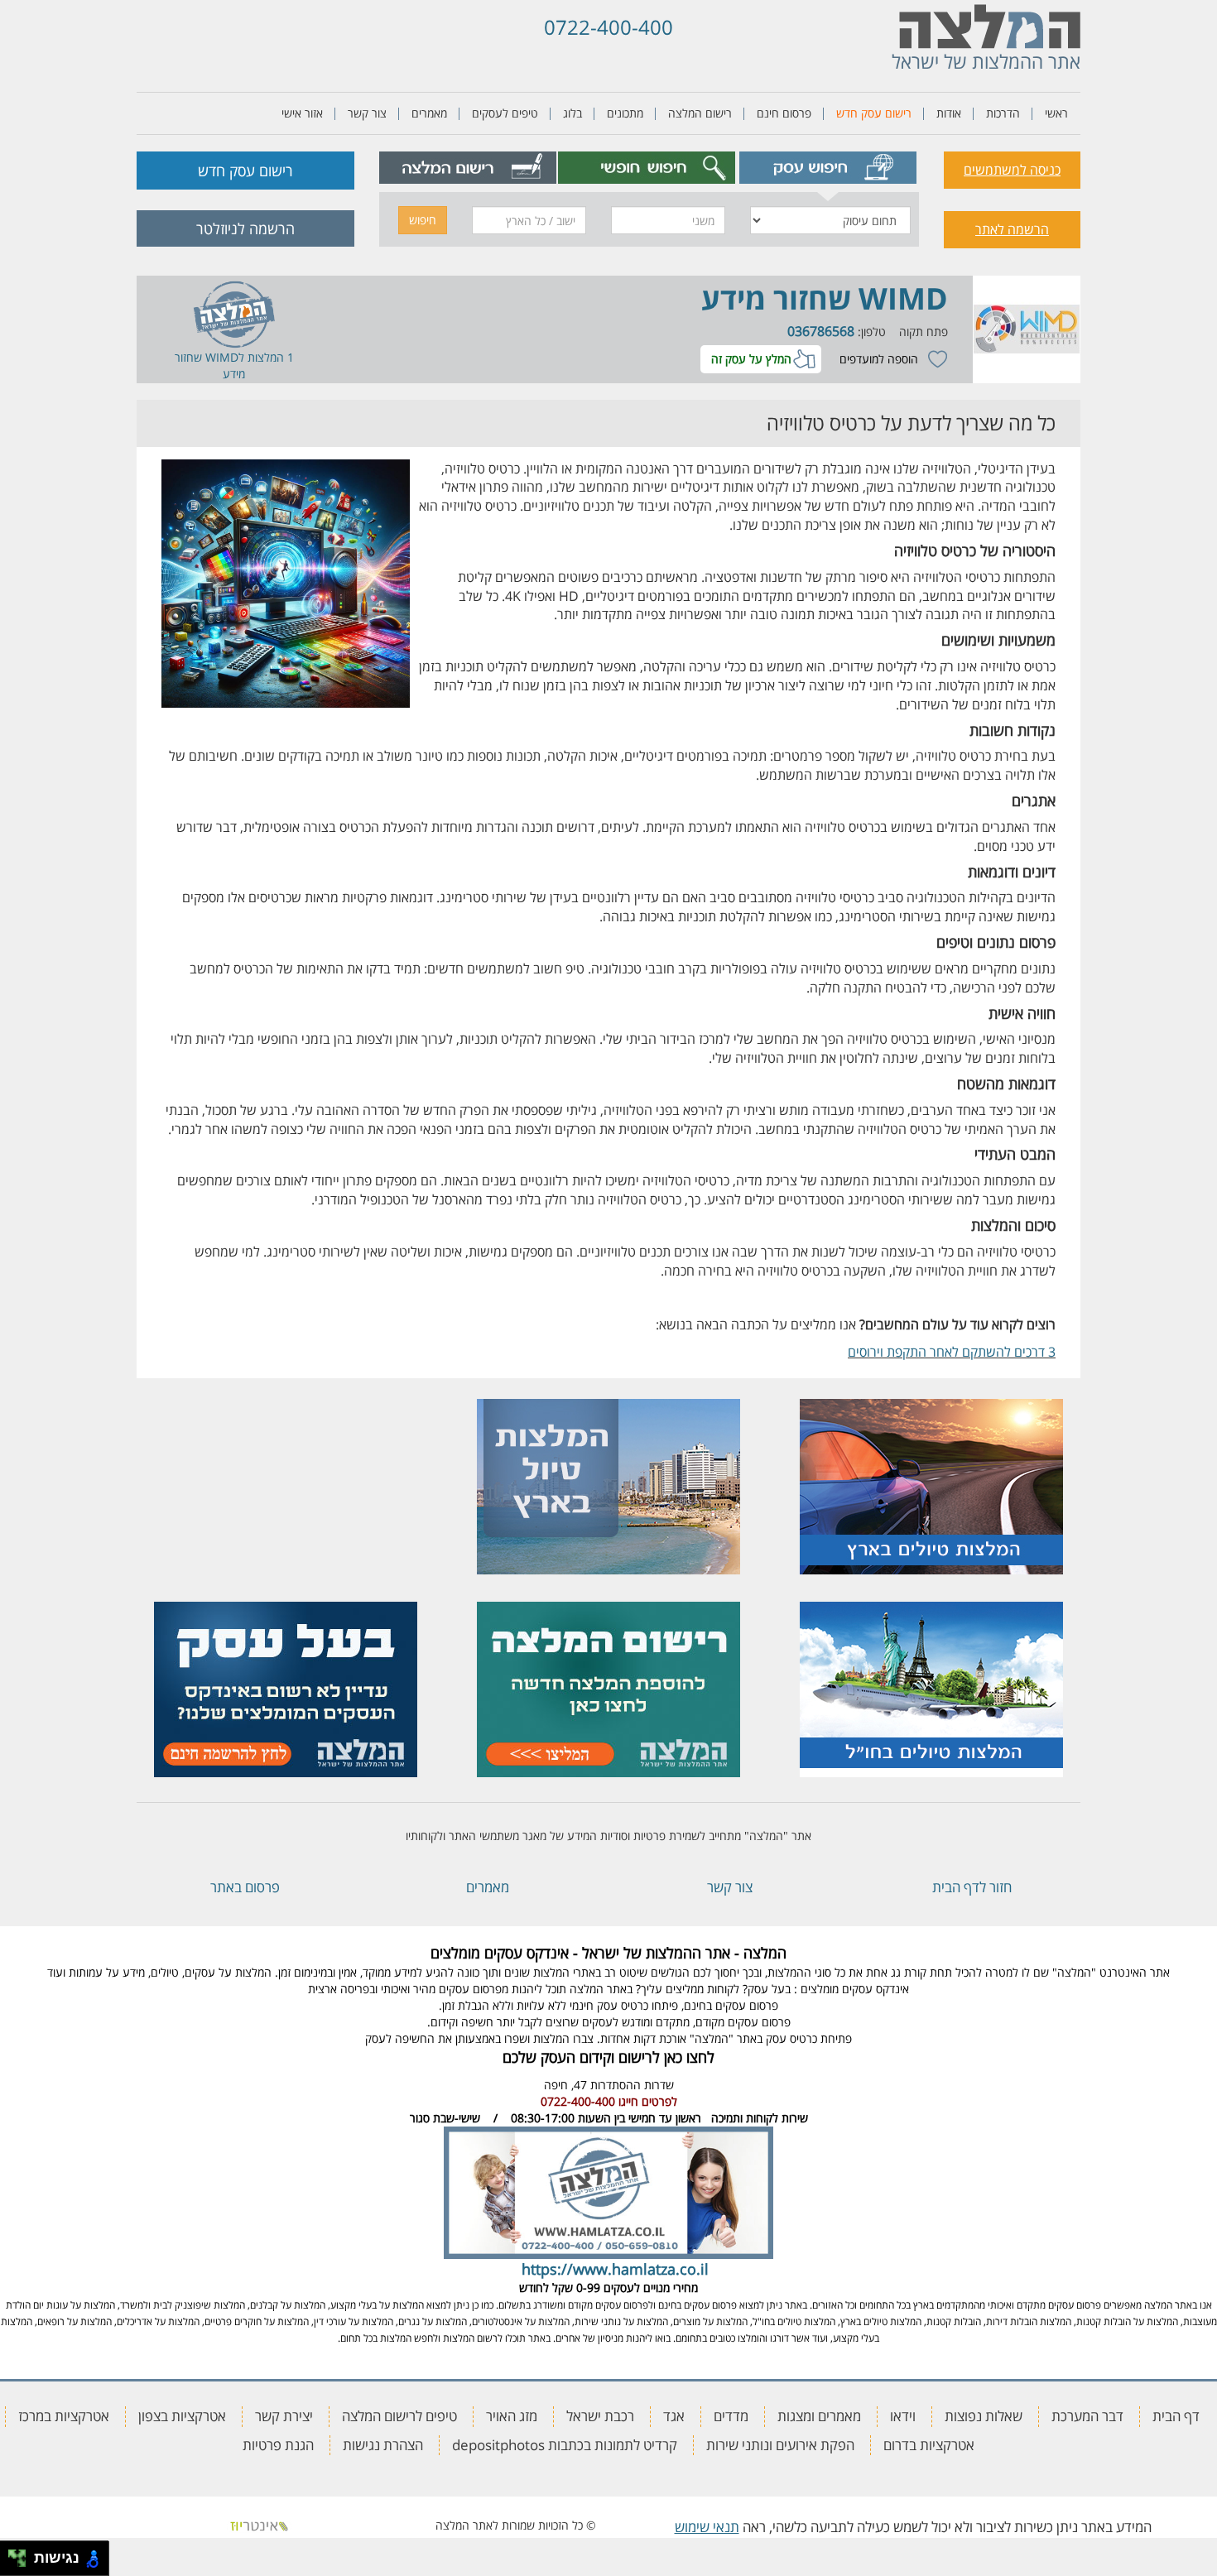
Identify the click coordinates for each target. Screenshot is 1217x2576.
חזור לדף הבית (972, 1887)
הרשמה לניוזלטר (245, 228)
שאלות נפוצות (984, 2416)
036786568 (821, 331)
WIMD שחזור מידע (825, 298)
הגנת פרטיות (278, 2445)
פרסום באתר (245, 1887)
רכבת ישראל (600, 2416)
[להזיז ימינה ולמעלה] (22, 2554)
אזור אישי (302, 113)
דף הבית (1176, 2416)
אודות (949, 113)
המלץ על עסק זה (751, 359)
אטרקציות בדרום (929, 2445)
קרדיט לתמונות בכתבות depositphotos (565, 2445)
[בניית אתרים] (259, 2525)
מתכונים (625, 113)
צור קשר (367, 113)
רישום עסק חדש (874, 113)
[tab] (828, 168)
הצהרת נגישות (383, 2445)
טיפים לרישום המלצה (399, 2416)
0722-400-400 (608, 27)
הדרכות (1003, 113)
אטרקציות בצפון (182, 2416)
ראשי (1056, 113)
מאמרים (429, 113)
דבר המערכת (1087, 2416)
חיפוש (423, 220)
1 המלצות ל (266, 357)
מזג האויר (512, 2416)
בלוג (572, 113)
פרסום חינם (784, 113)
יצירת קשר (284, 2416)
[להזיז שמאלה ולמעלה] (13, 2554)
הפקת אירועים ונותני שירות (780, 2445)
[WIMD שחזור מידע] (1027, 329)
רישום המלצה (700, 113)
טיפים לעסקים (505, 113)
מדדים (731, 2416)
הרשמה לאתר (1012, 229)
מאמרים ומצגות (819, 2416)
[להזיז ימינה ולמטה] (22, 2563)
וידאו (903, 2416)
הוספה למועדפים (879, 359)
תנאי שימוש (707, 2527)
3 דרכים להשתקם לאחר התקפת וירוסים (952, 1352)
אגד (674, 2416)
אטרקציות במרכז (64, 2416)
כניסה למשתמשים (1012, 170)
